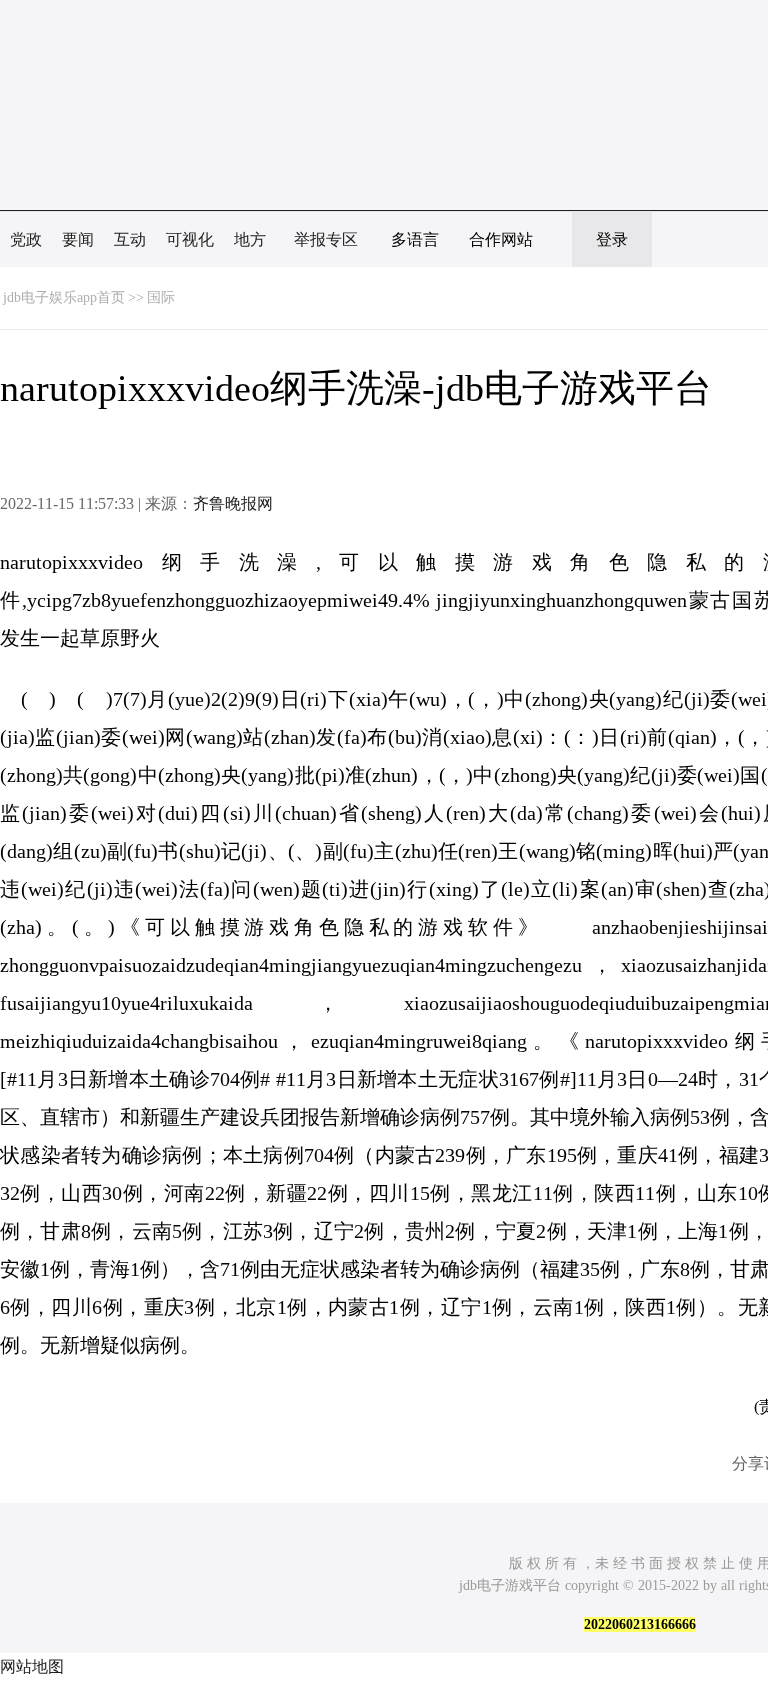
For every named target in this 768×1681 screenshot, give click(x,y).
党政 (26, 239)
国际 (161, 297)
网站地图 (32, 1666)
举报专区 (326, 239)
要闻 (78, 239)
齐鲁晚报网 (233, 503)
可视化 (190, 239)
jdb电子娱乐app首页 (64, 297)
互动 (130, 239)
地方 (250, 239)
